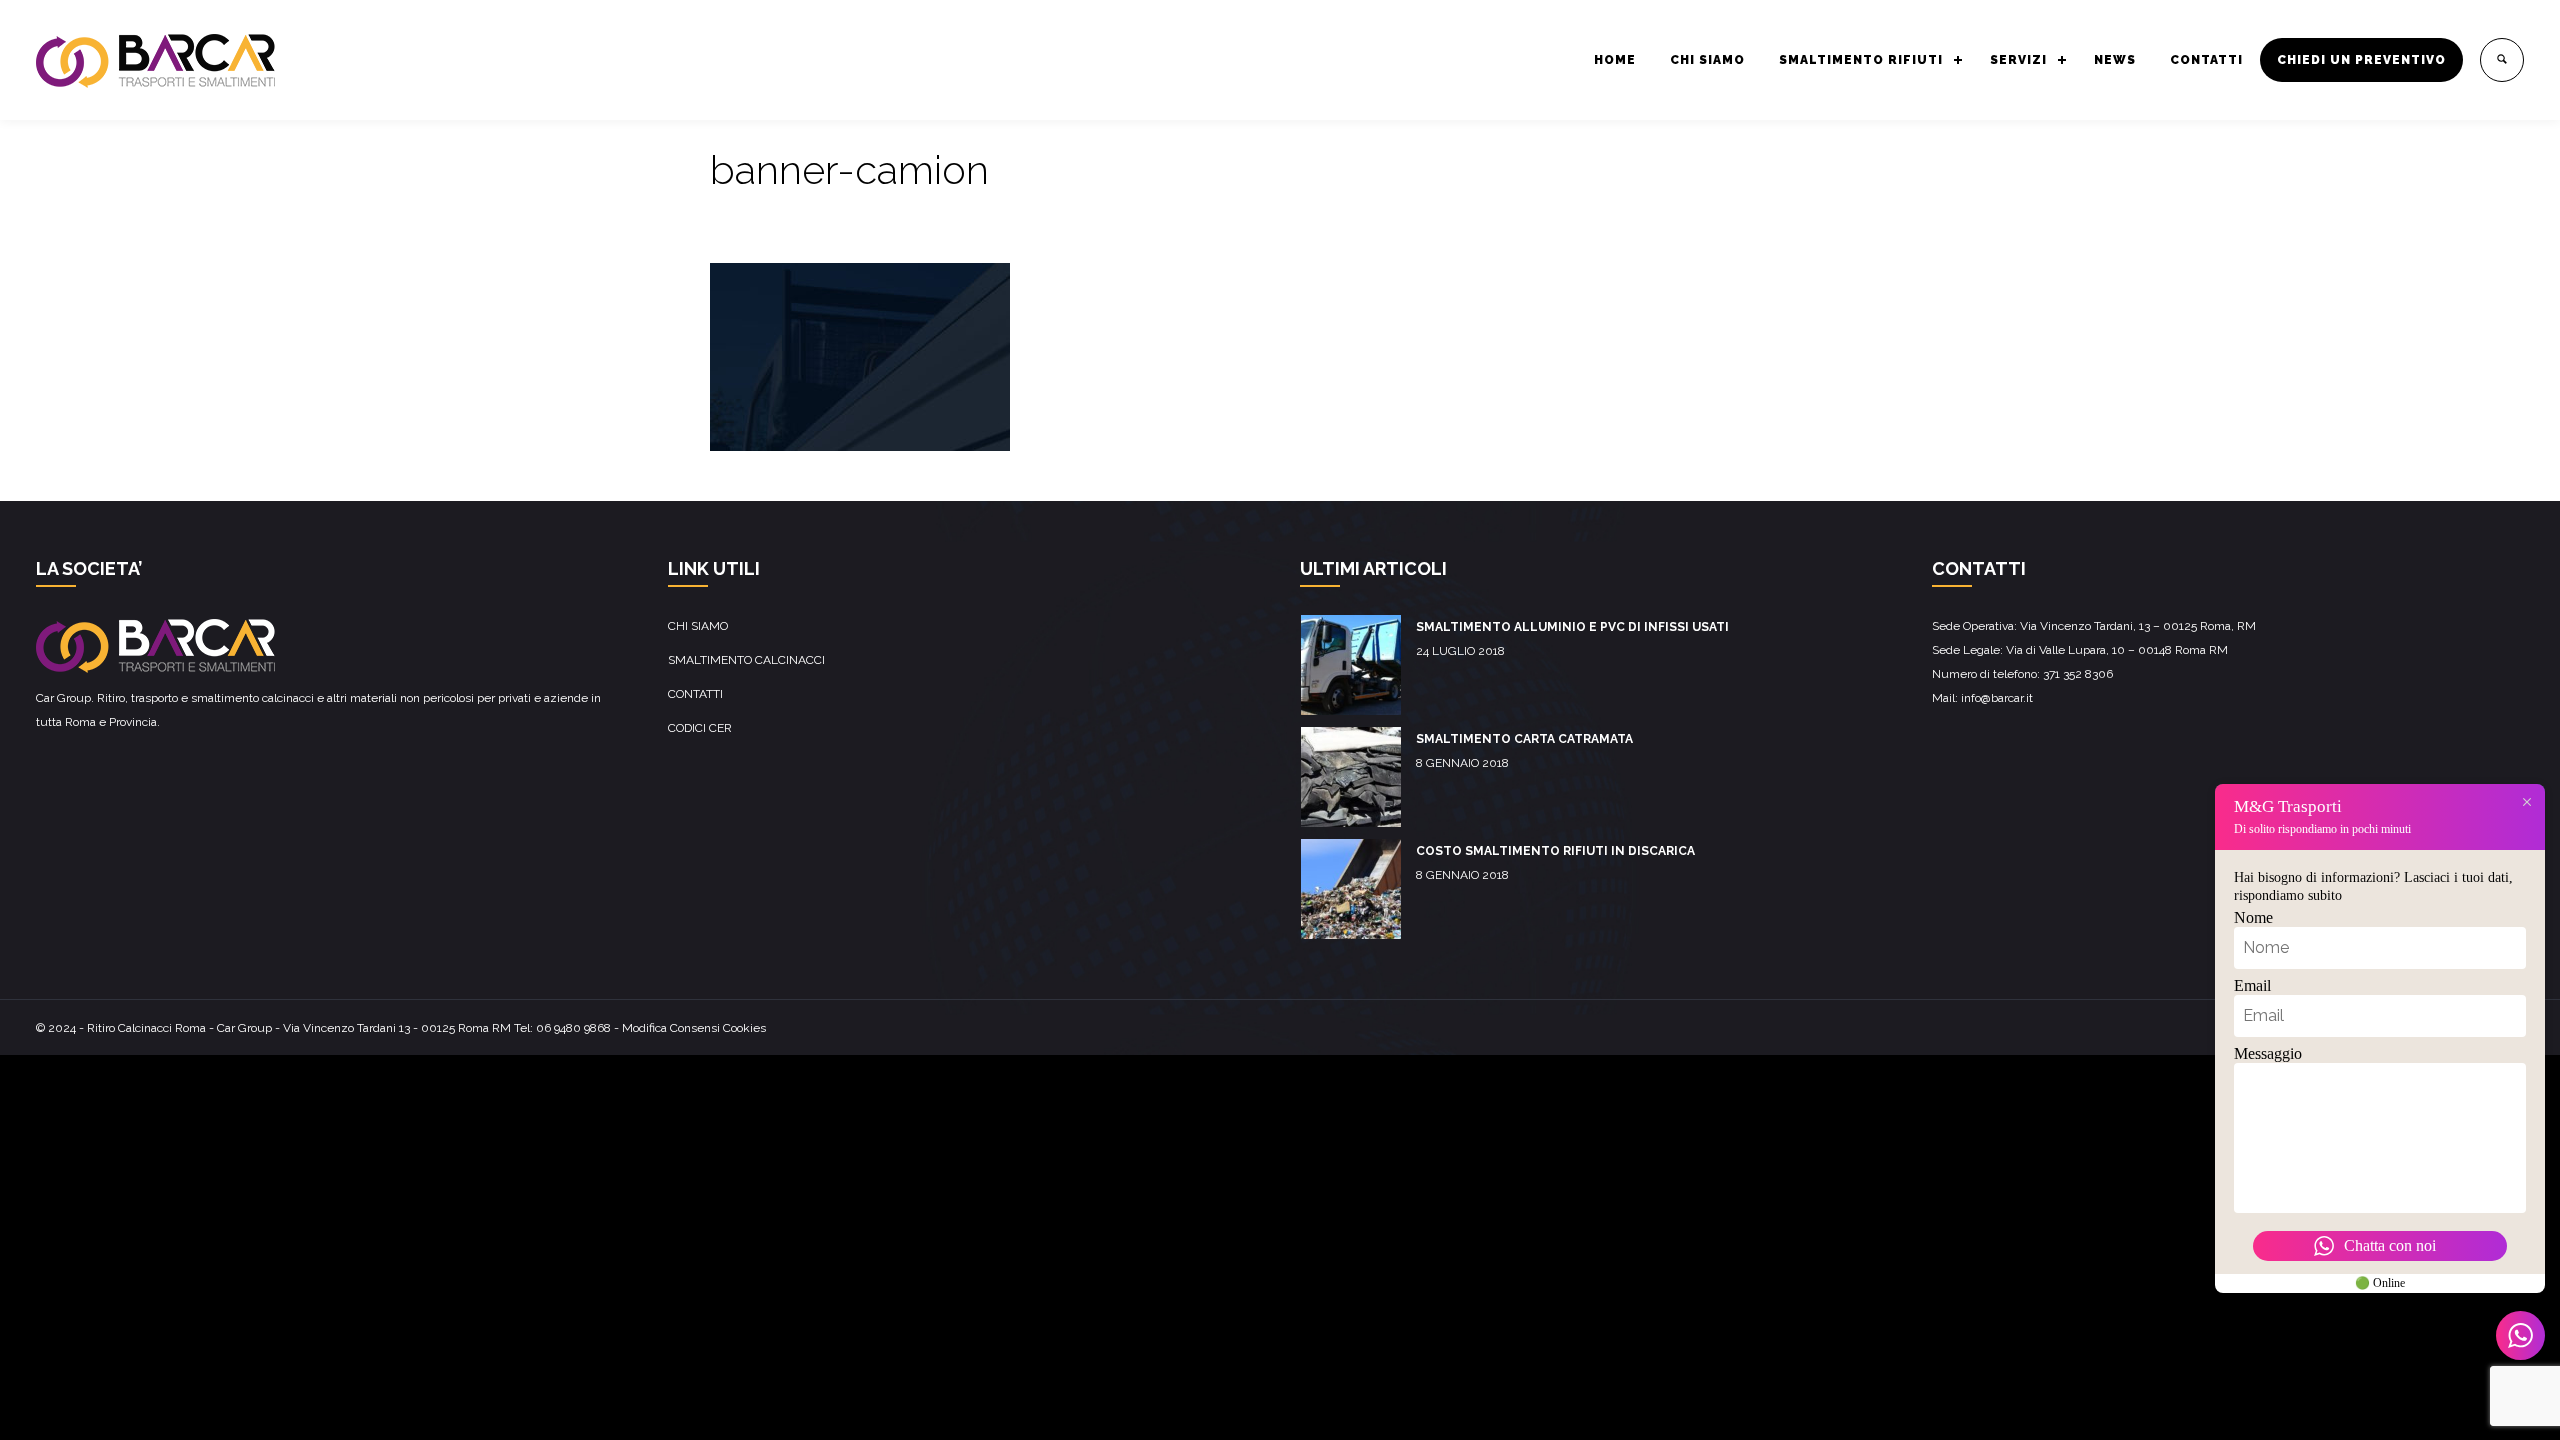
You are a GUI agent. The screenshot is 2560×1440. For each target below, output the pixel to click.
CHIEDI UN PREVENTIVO (2361, 60)
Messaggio (2268, 1053)
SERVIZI (2018, 60)
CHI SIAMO (1707, 60)
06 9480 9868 (573, 1028)
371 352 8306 (2078, 674)
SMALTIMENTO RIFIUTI (1861, 60)
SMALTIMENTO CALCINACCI (746, 660)
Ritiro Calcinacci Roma (146, 1028)
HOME (1615, 60)
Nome (2253, 917)
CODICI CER (700, 728)
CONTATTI (2206, 60)
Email (2252, 985)
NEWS (2115, 60)
